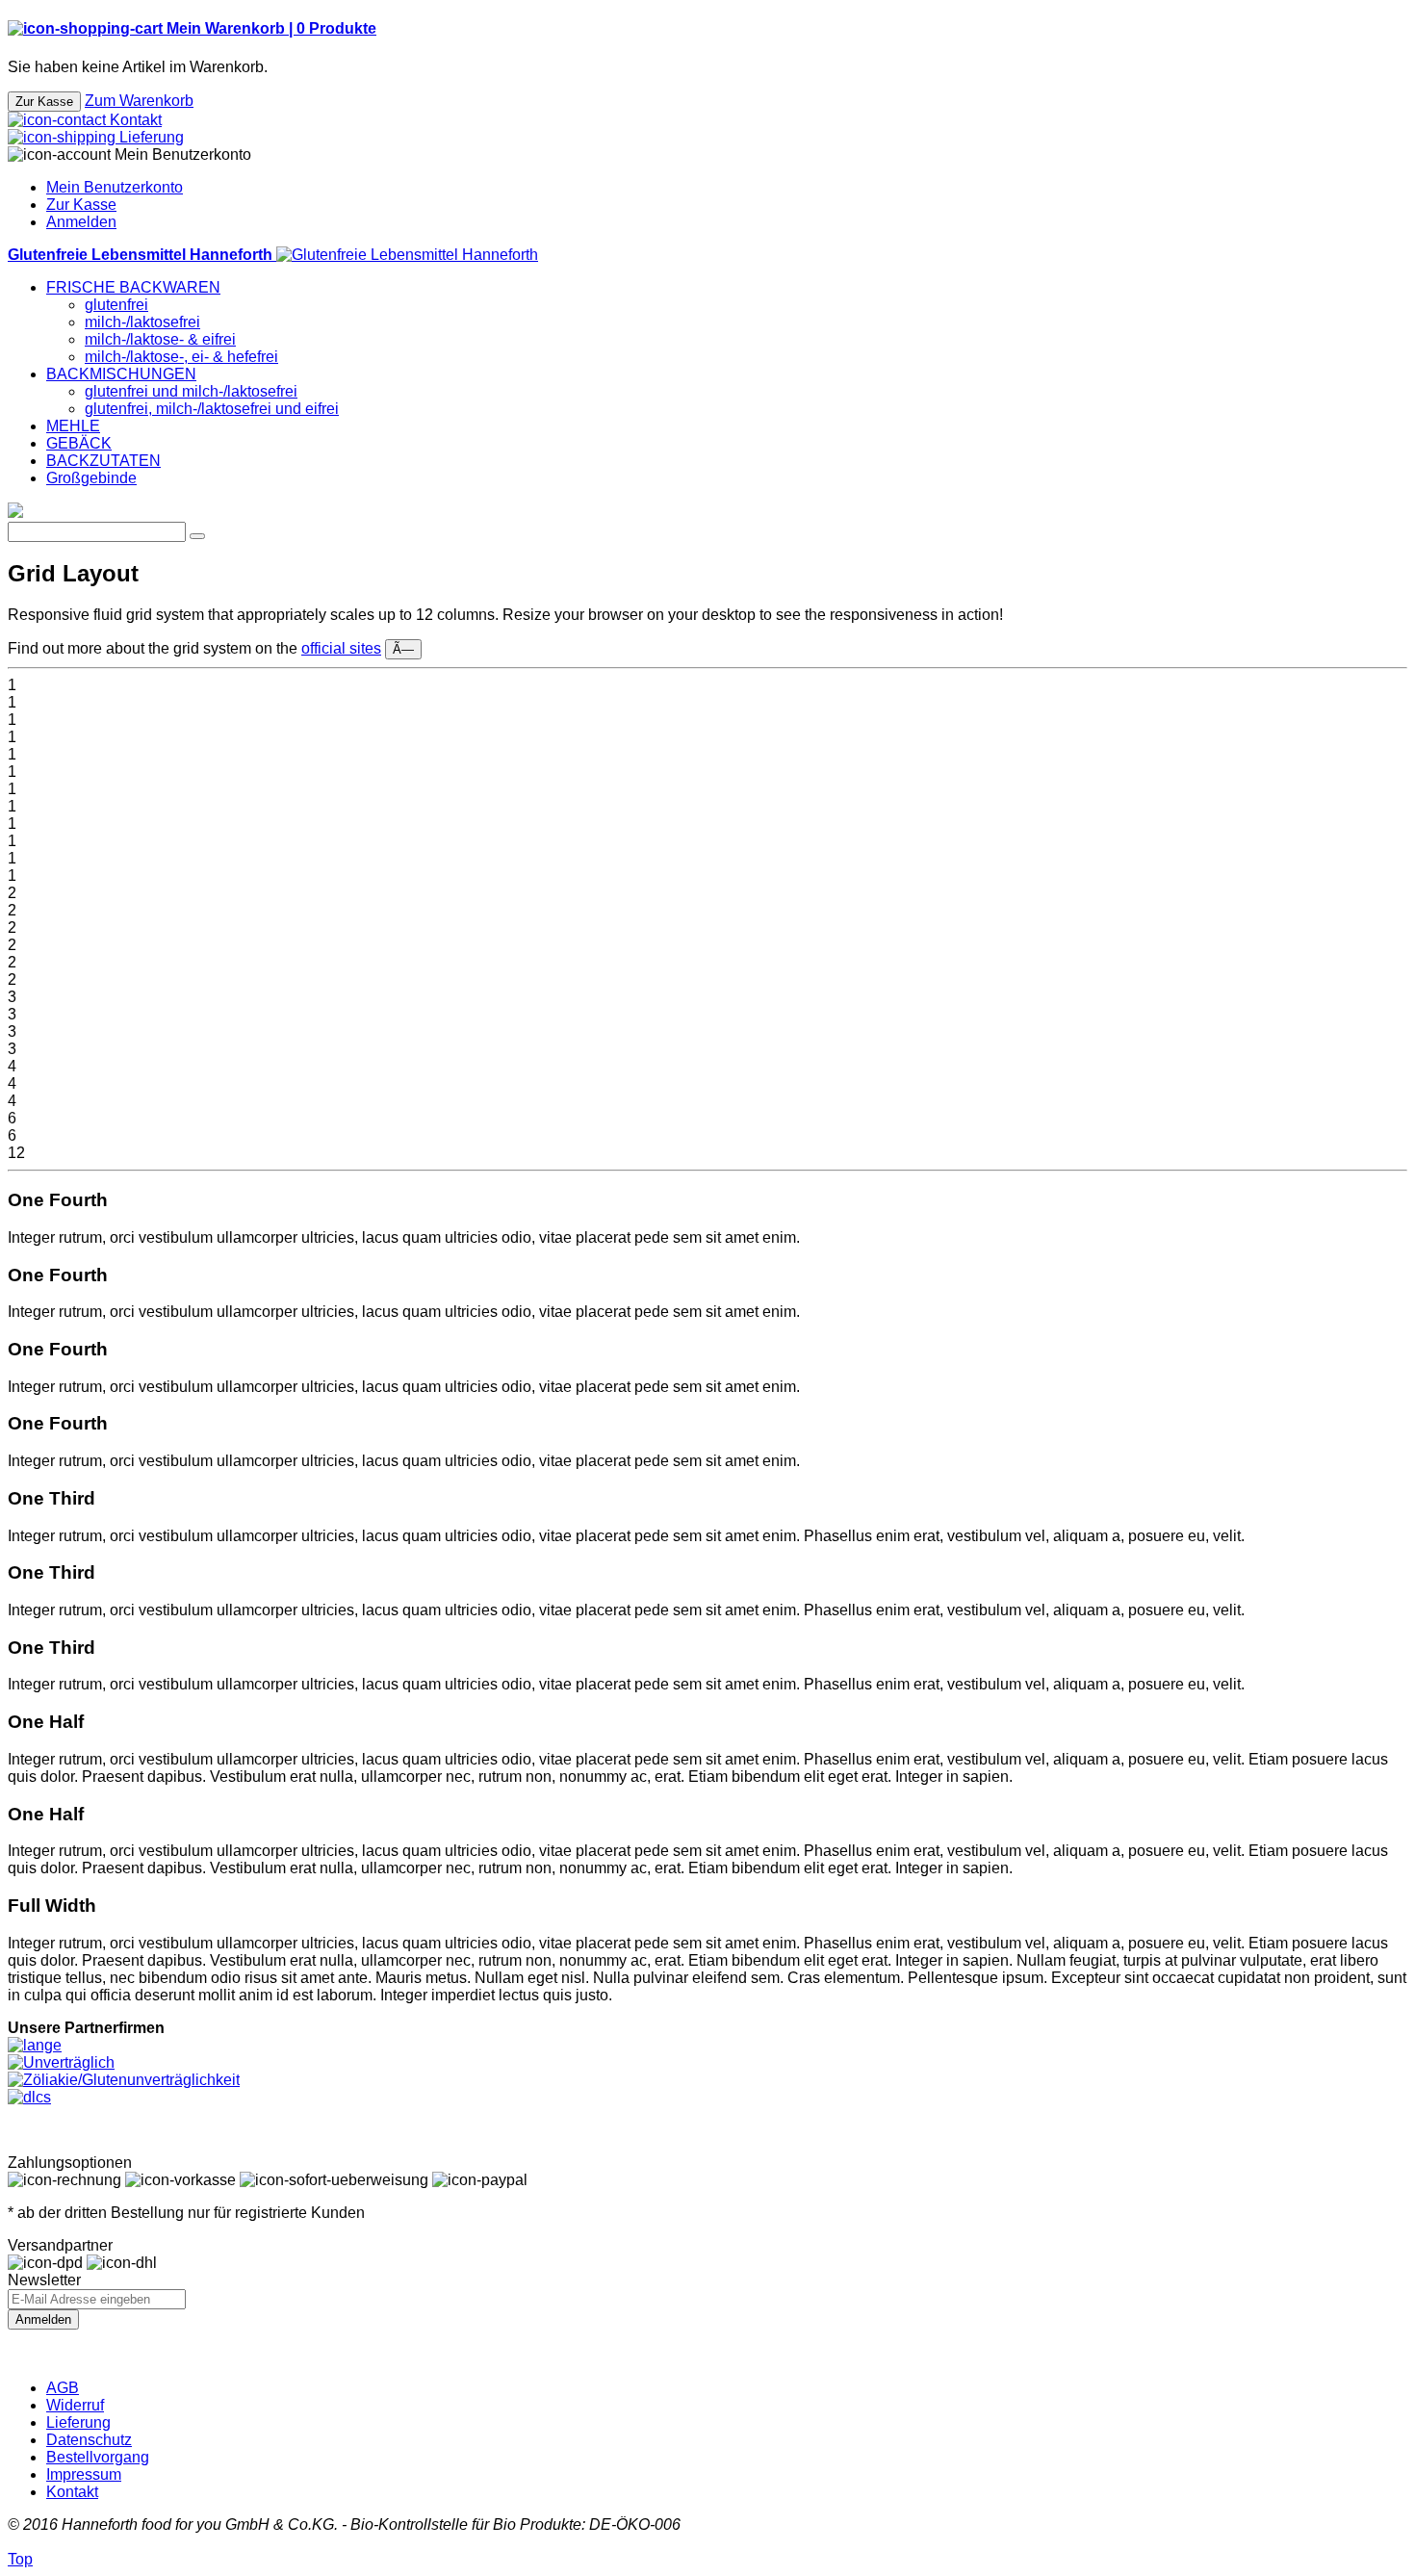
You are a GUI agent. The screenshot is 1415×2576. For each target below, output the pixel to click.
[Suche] (197, 536)
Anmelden (81, 222)
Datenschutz (89, 2440)
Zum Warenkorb (139, 101)
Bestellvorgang (98, 2457)
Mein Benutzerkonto (115, 187)
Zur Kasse (81, 205)
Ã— (403, 649)
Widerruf (75, 2405)
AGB (63, 2388)
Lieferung (78, 2422)
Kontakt (72, 2492)
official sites (341, 648)
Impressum (84, 2474)
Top (20, 2559)
